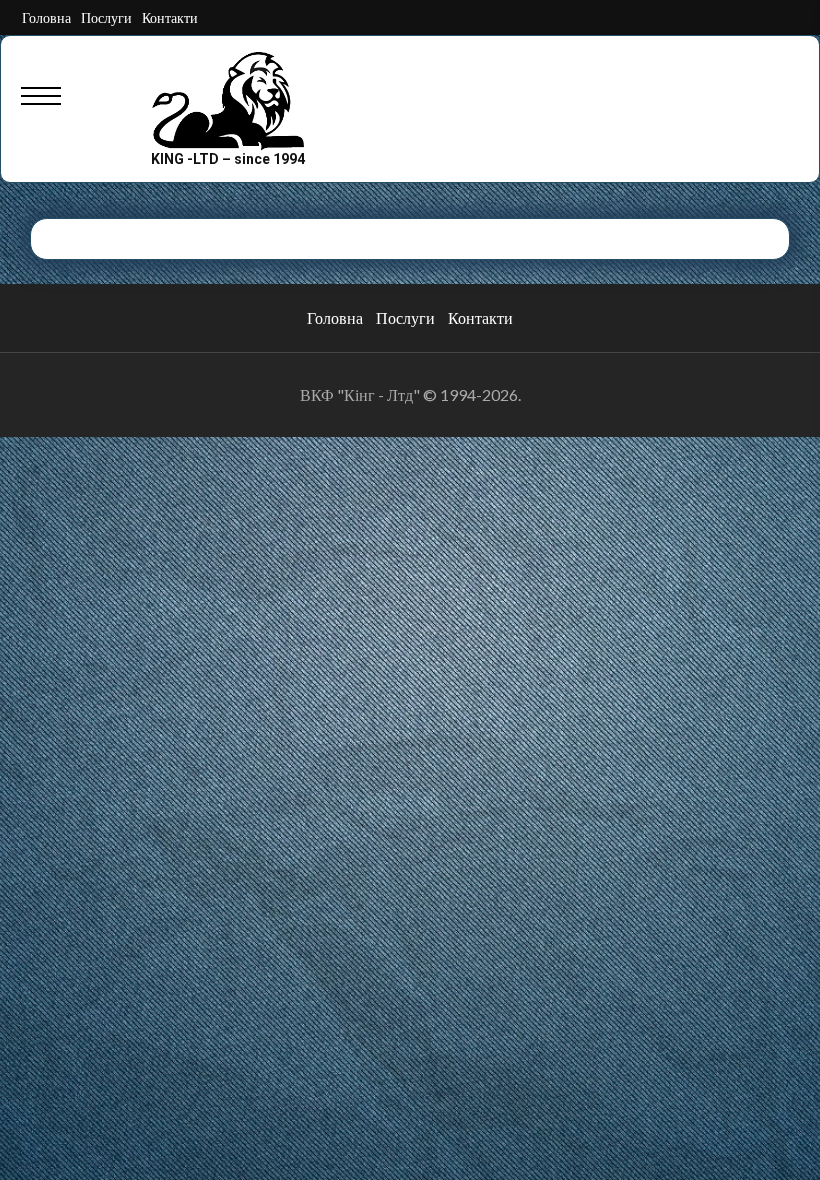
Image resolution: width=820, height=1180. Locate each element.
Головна (46, 17)
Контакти (170, 17)
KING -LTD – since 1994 (228, 159)
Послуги (106, 17)
